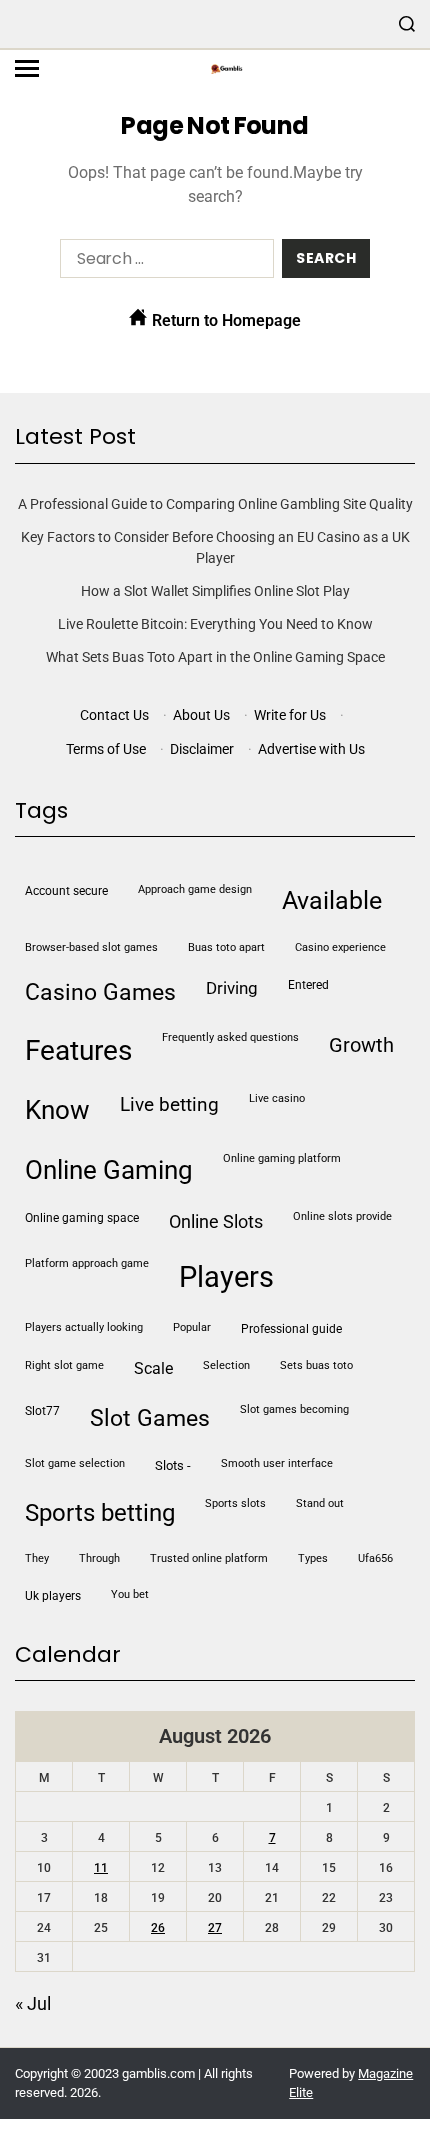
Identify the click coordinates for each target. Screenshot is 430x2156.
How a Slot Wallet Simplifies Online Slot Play (215, 591)
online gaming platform (282, 1158)
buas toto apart (226, 947)
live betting (169, 1104)
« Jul (33, 2003)
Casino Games (100, 992)
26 (158, 1928)
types (313, 1558)
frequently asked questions (230, 1037)
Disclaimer (202, 749)
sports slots (235, 1503)
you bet (130, 1594)
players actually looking (84, 1327)
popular (192, 1327)
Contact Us (114, 715)
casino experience (340, 947)
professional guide (291, 1329)
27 (215, 1928)
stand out (320, 1503)
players (226, 1277)
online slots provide (342, 1216)
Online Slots (216, 1221)
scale (153, 1369)
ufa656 (375, 1558)
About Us (201, 715)
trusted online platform (209, 1558)
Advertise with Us (311, 749)
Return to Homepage (224, 320)
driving (232, 988)
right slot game (64, 1365)
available (332, 900)
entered (308, 985)
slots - (173, 1465)
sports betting (100, 1513)
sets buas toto (316, 1365)
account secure (66, 891)
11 (101, 1868)
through (99, 1558)
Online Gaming (109, 1170)
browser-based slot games (91, 947)
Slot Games (150, 1418)
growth (361, 1045)
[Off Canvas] (27, 68)
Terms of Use (106, 749)
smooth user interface (277, 1463)
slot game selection (75, 1463)
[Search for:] (163, 262)
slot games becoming (294, 1409)
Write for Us (290, 715)
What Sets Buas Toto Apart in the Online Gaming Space (215, 657)
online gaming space (82, 1218)
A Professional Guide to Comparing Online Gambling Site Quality (215, 504)
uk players (53, 1596)
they (37, 1558)
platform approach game (87, 1263)
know (57, 1110)
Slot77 (42, 1411)
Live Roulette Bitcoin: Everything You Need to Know (215, 624)
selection (226, 1365)
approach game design (195, 889)
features (78, 1050)
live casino (277, 1098)
